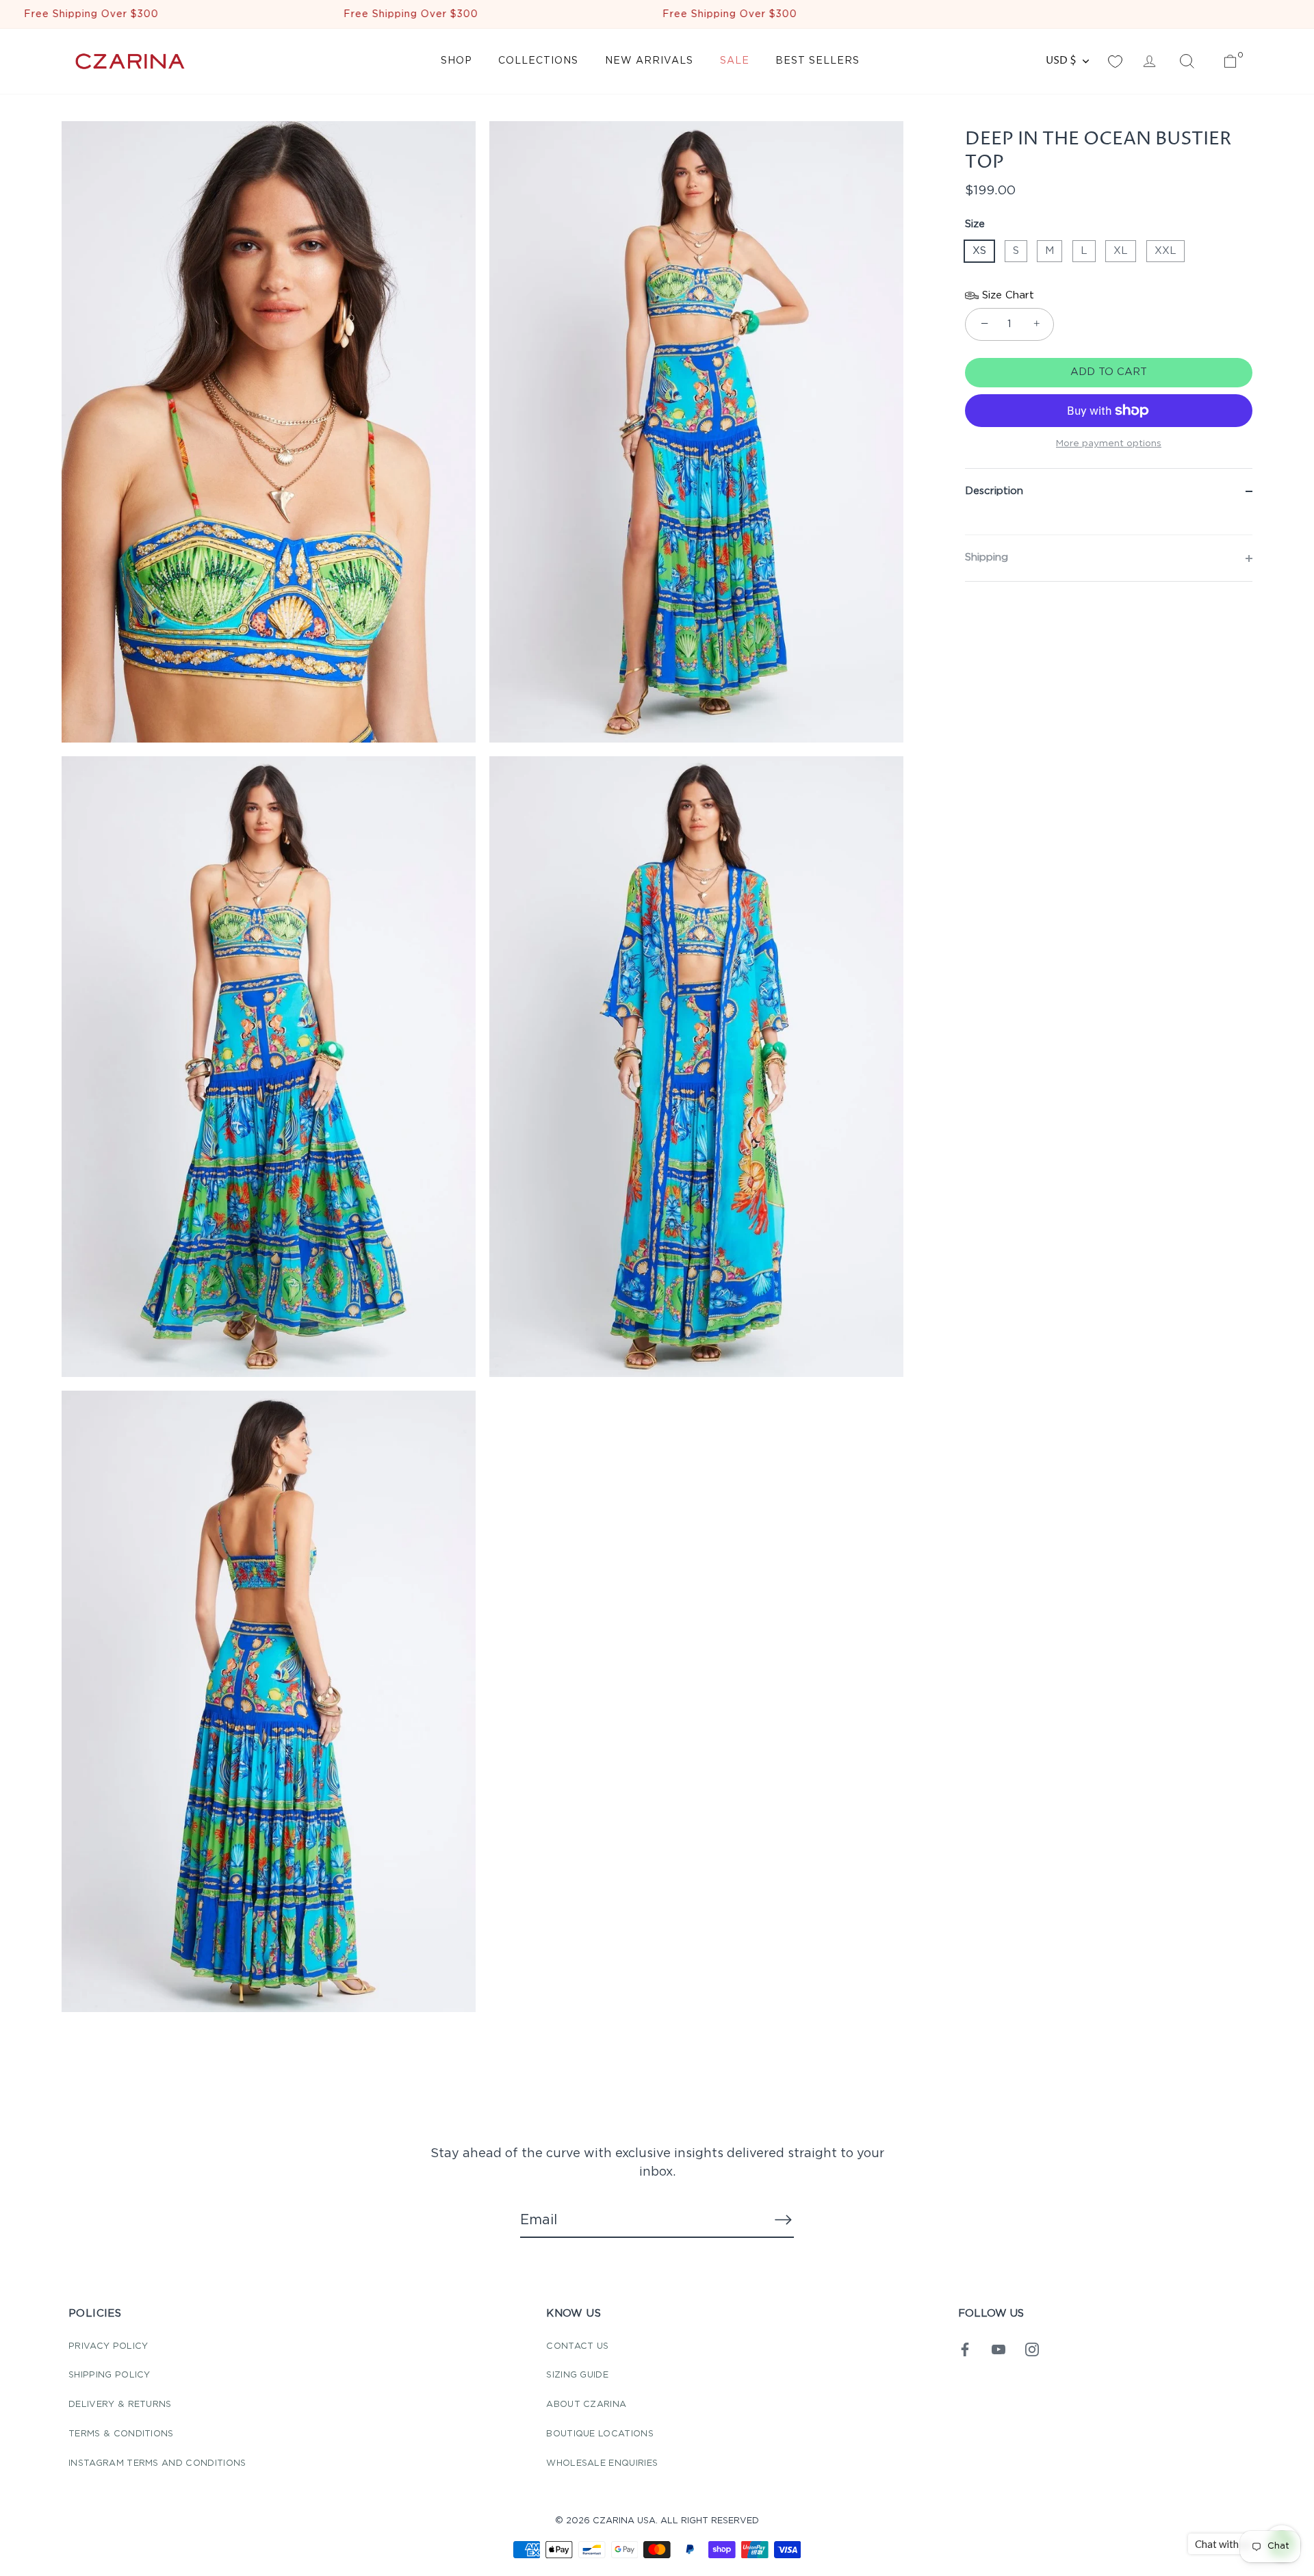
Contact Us (577, 2346)
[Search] (1187, 62)
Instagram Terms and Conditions (157, 2463)
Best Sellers (817, 61)
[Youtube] (999, 2349)
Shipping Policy (109, 2375)
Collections (538, 61)
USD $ (1061, 61)
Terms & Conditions (121, 2434)
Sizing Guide (577, 2375)
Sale (735, 61)
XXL (1165, 251)
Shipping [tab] (987, 557)
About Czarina (586, 2405)
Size (975, 224)
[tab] (1109, 524)
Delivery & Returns (120, 2405)
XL (1121, 251)
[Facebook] (965, 2349)
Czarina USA (624, 2521)
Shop (456, 61)
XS (979, 251)
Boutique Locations (600, 2434)
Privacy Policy (108, 2346)
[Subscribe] (783, 2219)
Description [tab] (994, 491)
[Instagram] (1032, 2349)
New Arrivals (649, 61)
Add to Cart (1109, 372)
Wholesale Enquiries (602, 2463)
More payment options (1109, 443)
